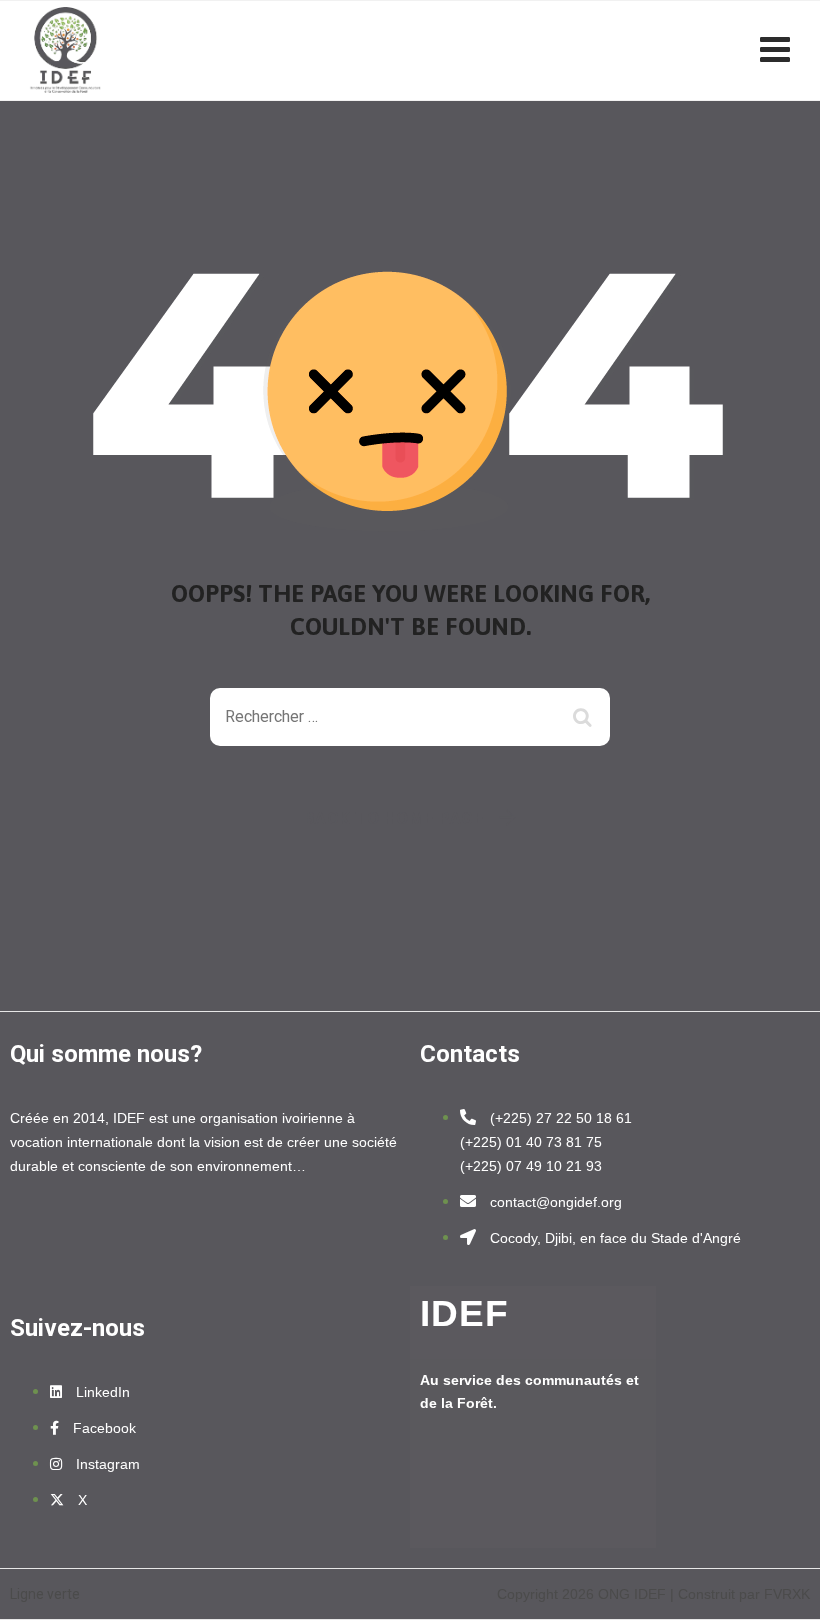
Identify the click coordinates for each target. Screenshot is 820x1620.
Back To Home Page (394, 818)
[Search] (585, 717)
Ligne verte (45, 1594)
